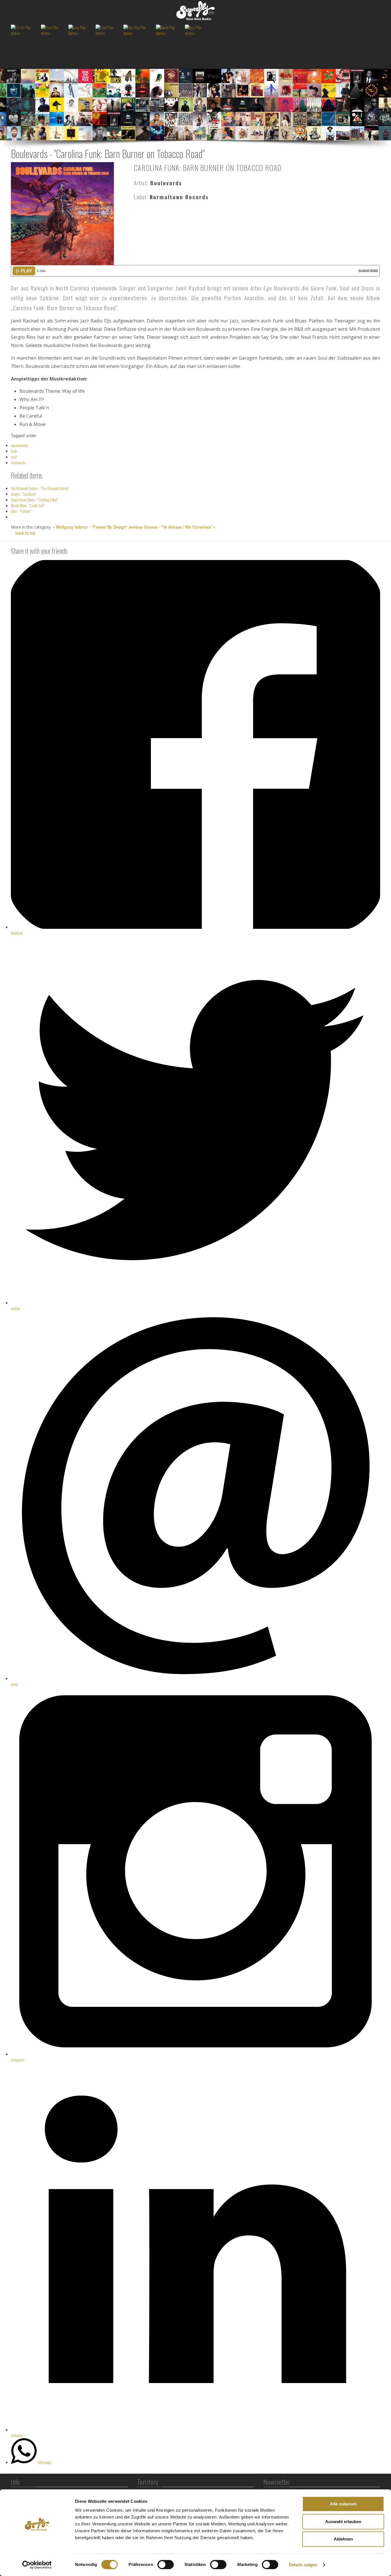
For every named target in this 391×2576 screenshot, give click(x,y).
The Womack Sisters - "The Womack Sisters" (40, 488)
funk (14, 451)
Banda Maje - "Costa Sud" (28, 505)
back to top (25, 533)
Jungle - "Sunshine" (23, 494)
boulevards (18, 462)
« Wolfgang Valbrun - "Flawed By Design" (90, 527)
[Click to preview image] (62, 213)
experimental (19, 445)
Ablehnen (343, 2539)
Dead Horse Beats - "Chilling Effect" (34, 500)
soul (14, 457)
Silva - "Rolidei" (21, 511)
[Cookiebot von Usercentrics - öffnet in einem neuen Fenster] (37, 2565)
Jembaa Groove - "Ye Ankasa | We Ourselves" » (172, 527)
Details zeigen (303, 2565)
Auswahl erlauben (343, 2522)
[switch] (166, 2565)
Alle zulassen (343, 2504)
